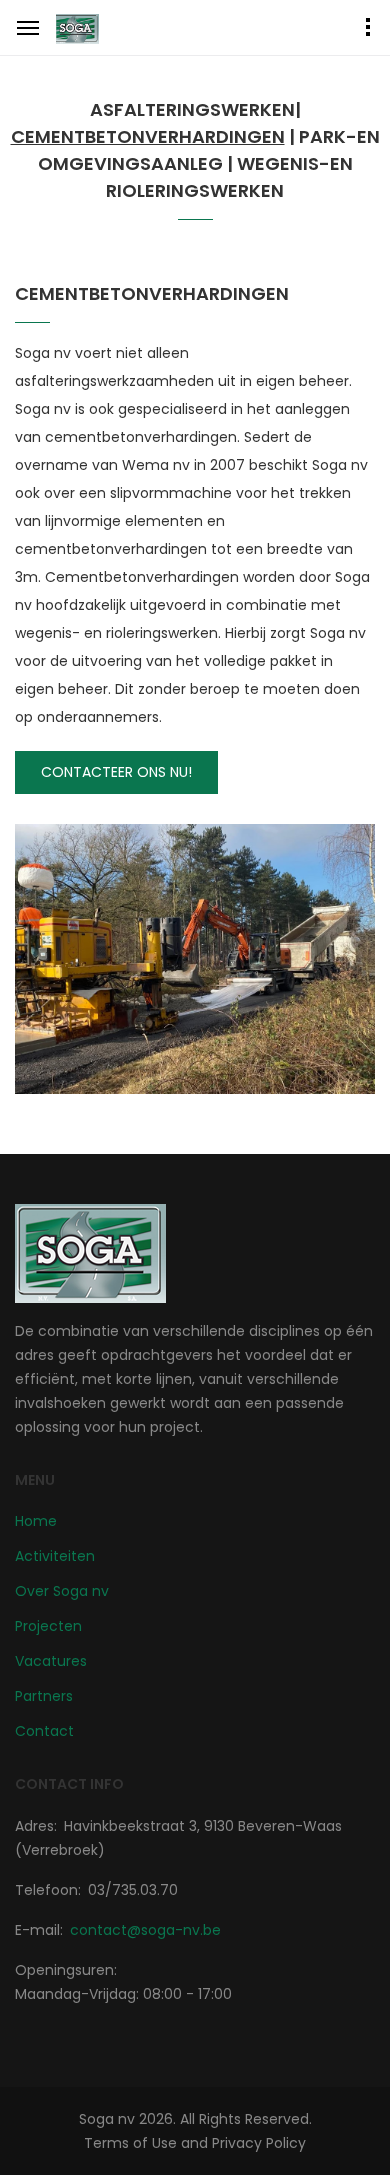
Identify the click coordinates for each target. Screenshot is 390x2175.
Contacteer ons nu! (116, 772)
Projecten (48, 1626)
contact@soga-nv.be (145, 1930)
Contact (44, 1731)
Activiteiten (55, 1556)
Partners (44, 1696)
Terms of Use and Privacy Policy (195, 2143)
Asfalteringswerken (192, 109)
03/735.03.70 (133, 1890)
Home (36, 1521)
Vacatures (51, 1661)
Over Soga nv (62, 1591)
